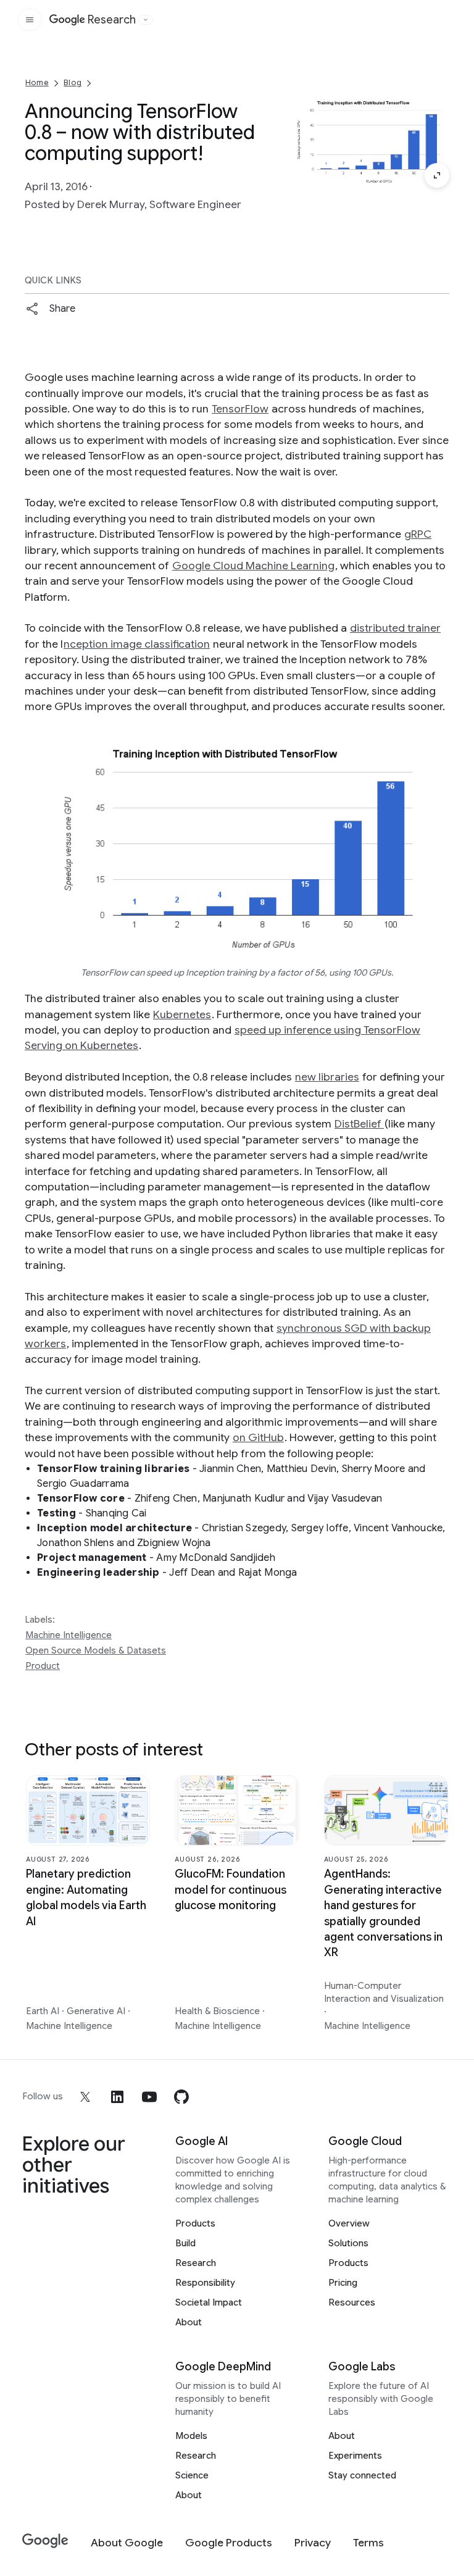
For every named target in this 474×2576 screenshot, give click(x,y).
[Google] (45, 2541)
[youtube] (149, 2097)
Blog (73, 82)
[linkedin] (117, 2097)
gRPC (418, 534)
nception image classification (137, 644)
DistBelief (359, 1124)
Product (43, 1666)
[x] (85, 2097)
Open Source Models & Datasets (96, 1650)
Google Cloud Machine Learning (253, 566)
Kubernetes (182, 1014)
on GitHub (258, 1437)
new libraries (327, 1077)
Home (37, 82)
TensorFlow (240, 409)
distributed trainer (395, 628)
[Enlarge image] (437, 175)
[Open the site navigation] (30, 20)
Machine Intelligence (69, 1635)
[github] (181, 2097)
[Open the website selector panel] (146, 20)
